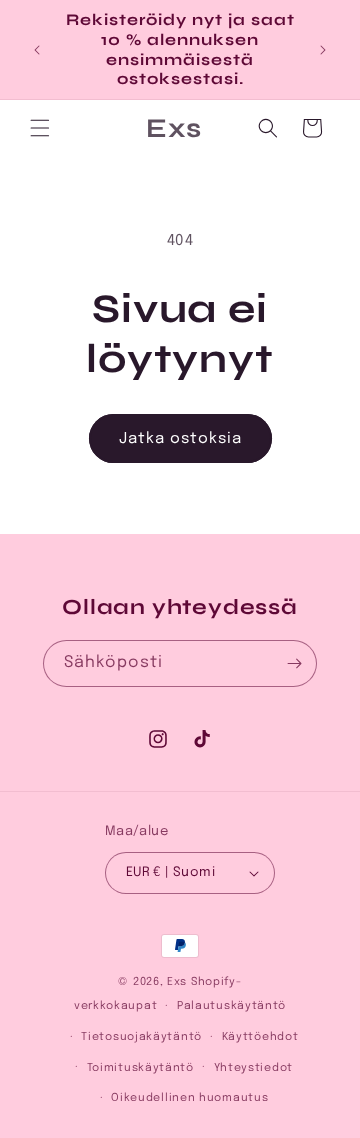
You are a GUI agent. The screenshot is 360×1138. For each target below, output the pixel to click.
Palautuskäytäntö (231, 1006)
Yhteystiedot (253, 1068)
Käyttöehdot (260, 1037)
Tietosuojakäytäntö (141, 1037)
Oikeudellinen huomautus (189, 1098)
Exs (177, 982)
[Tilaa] (294, 663)
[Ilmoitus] (323, 50)
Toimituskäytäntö (140, 1068)
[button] (40, 128)
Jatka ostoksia (180, 439)
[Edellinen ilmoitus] (37, 50)
